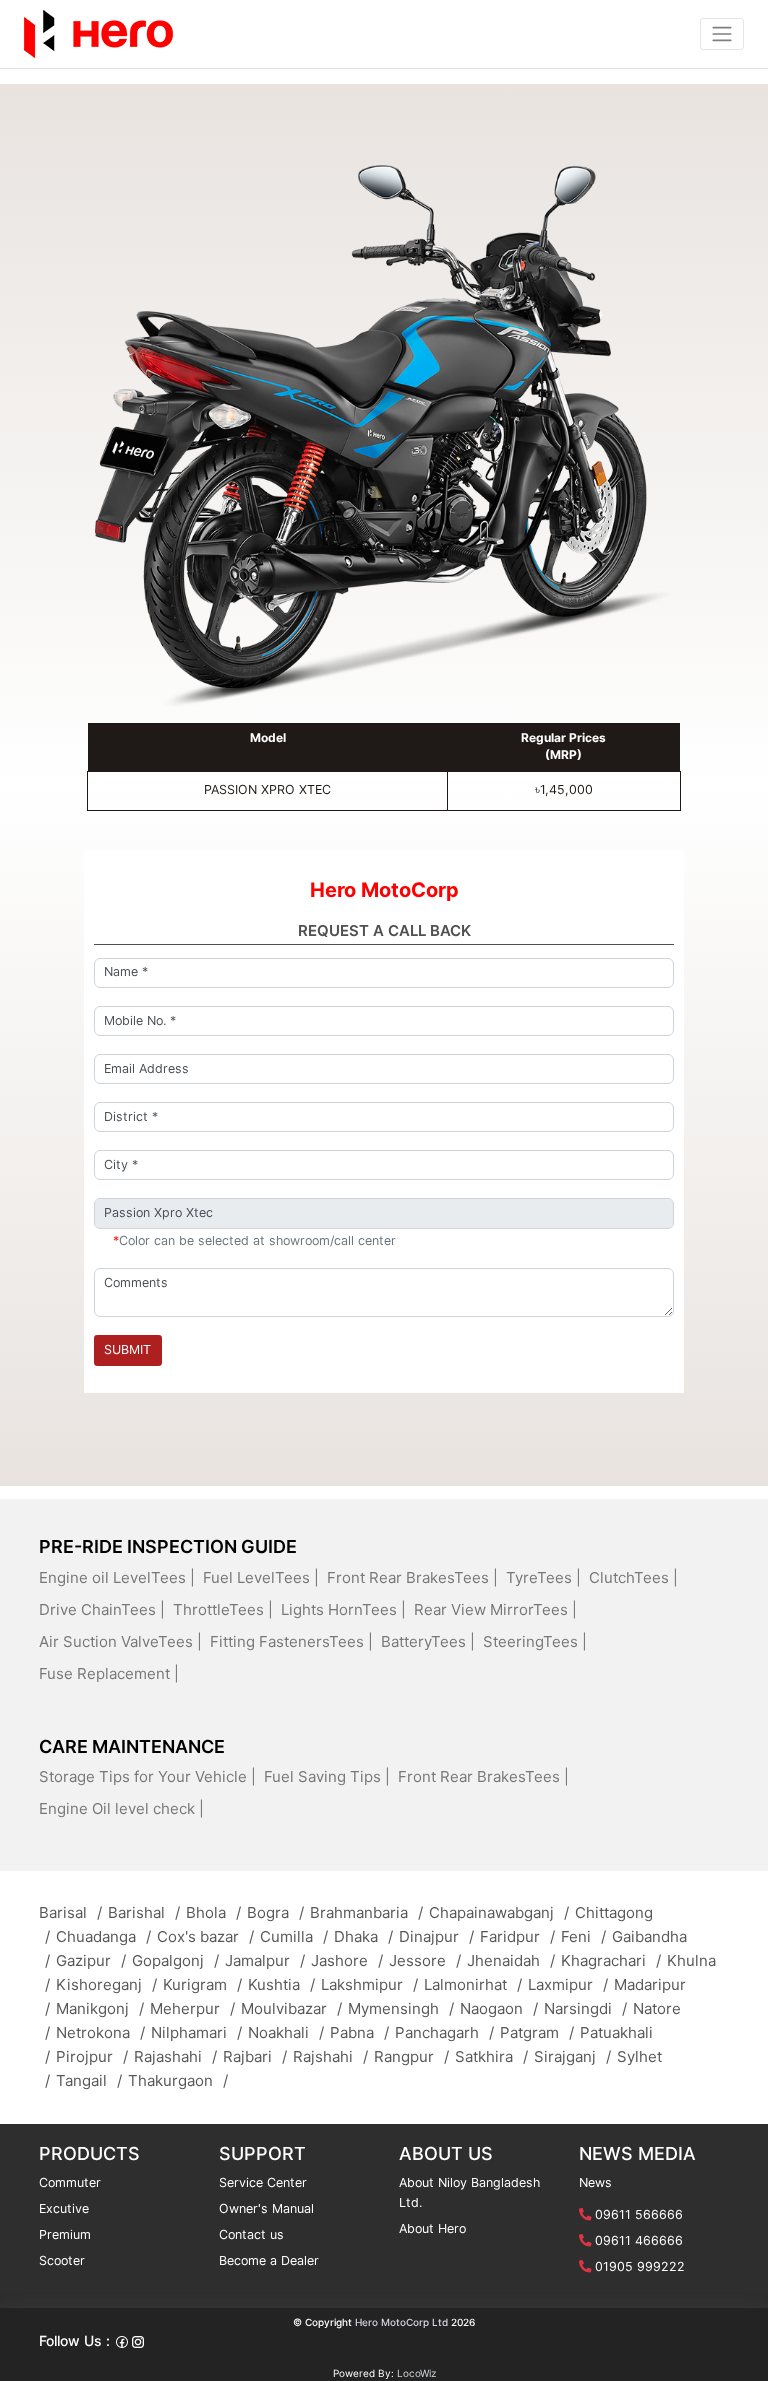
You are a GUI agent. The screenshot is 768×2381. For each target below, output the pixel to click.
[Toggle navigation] (722, 34)
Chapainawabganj (499, 1912)
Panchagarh (444, 2032)
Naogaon (499, 2008)
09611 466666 (639, 2240)
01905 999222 (640, 2266)
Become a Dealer (269, 2260)
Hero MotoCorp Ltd (401, 2322)
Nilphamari (196, 2032)
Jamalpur (265, 1960)
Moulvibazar (291, 2008)
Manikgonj (100, 2008)
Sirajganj (572, 2056)
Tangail (89, 2080)
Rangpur (411, 2056)
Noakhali (286, 2032)
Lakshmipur (369, 1984)
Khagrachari (611, 1960)
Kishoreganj (106, 1984)
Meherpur (192, 2008)
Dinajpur (436, 1936)
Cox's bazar (205, 1936)
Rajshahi (330, 2056)
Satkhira (491, 2056)
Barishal (144, 1912)
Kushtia (281, 1984)
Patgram (537, 2032)
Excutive (64, 2208)
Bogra (275, 1912)
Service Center (263, 2182)
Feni (583, 1936)
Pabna (359, 2032)
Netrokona (100, 2032)
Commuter (70, 2182)
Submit (127, 1349)
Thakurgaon (178, 2080)
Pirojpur (92, 2056)
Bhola (213, 1912)
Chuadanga (103, 1936)
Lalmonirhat (473, 1984)
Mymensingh (401, 2008)
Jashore (347, 1960)
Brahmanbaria (366, 1912)
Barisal (70, 1912)
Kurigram (202, 1984)
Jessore (425, 1960)
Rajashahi (175, 2056)
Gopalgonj (175, 1960)
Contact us (251, 2234)
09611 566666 (639, 2214)
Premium (65, 2234)
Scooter (62, 2260)
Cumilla (294, 1936)
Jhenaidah (511, 1960)
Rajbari (255, 2056)
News (595, 2182)
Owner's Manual (266, 2208)
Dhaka (363, 1936)
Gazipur (91, 1960)
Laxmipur (568, 1984)
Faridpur (517, 1936)
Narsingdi (585, 2008)
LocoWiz (416, 2373)
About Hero (432, 2228)
